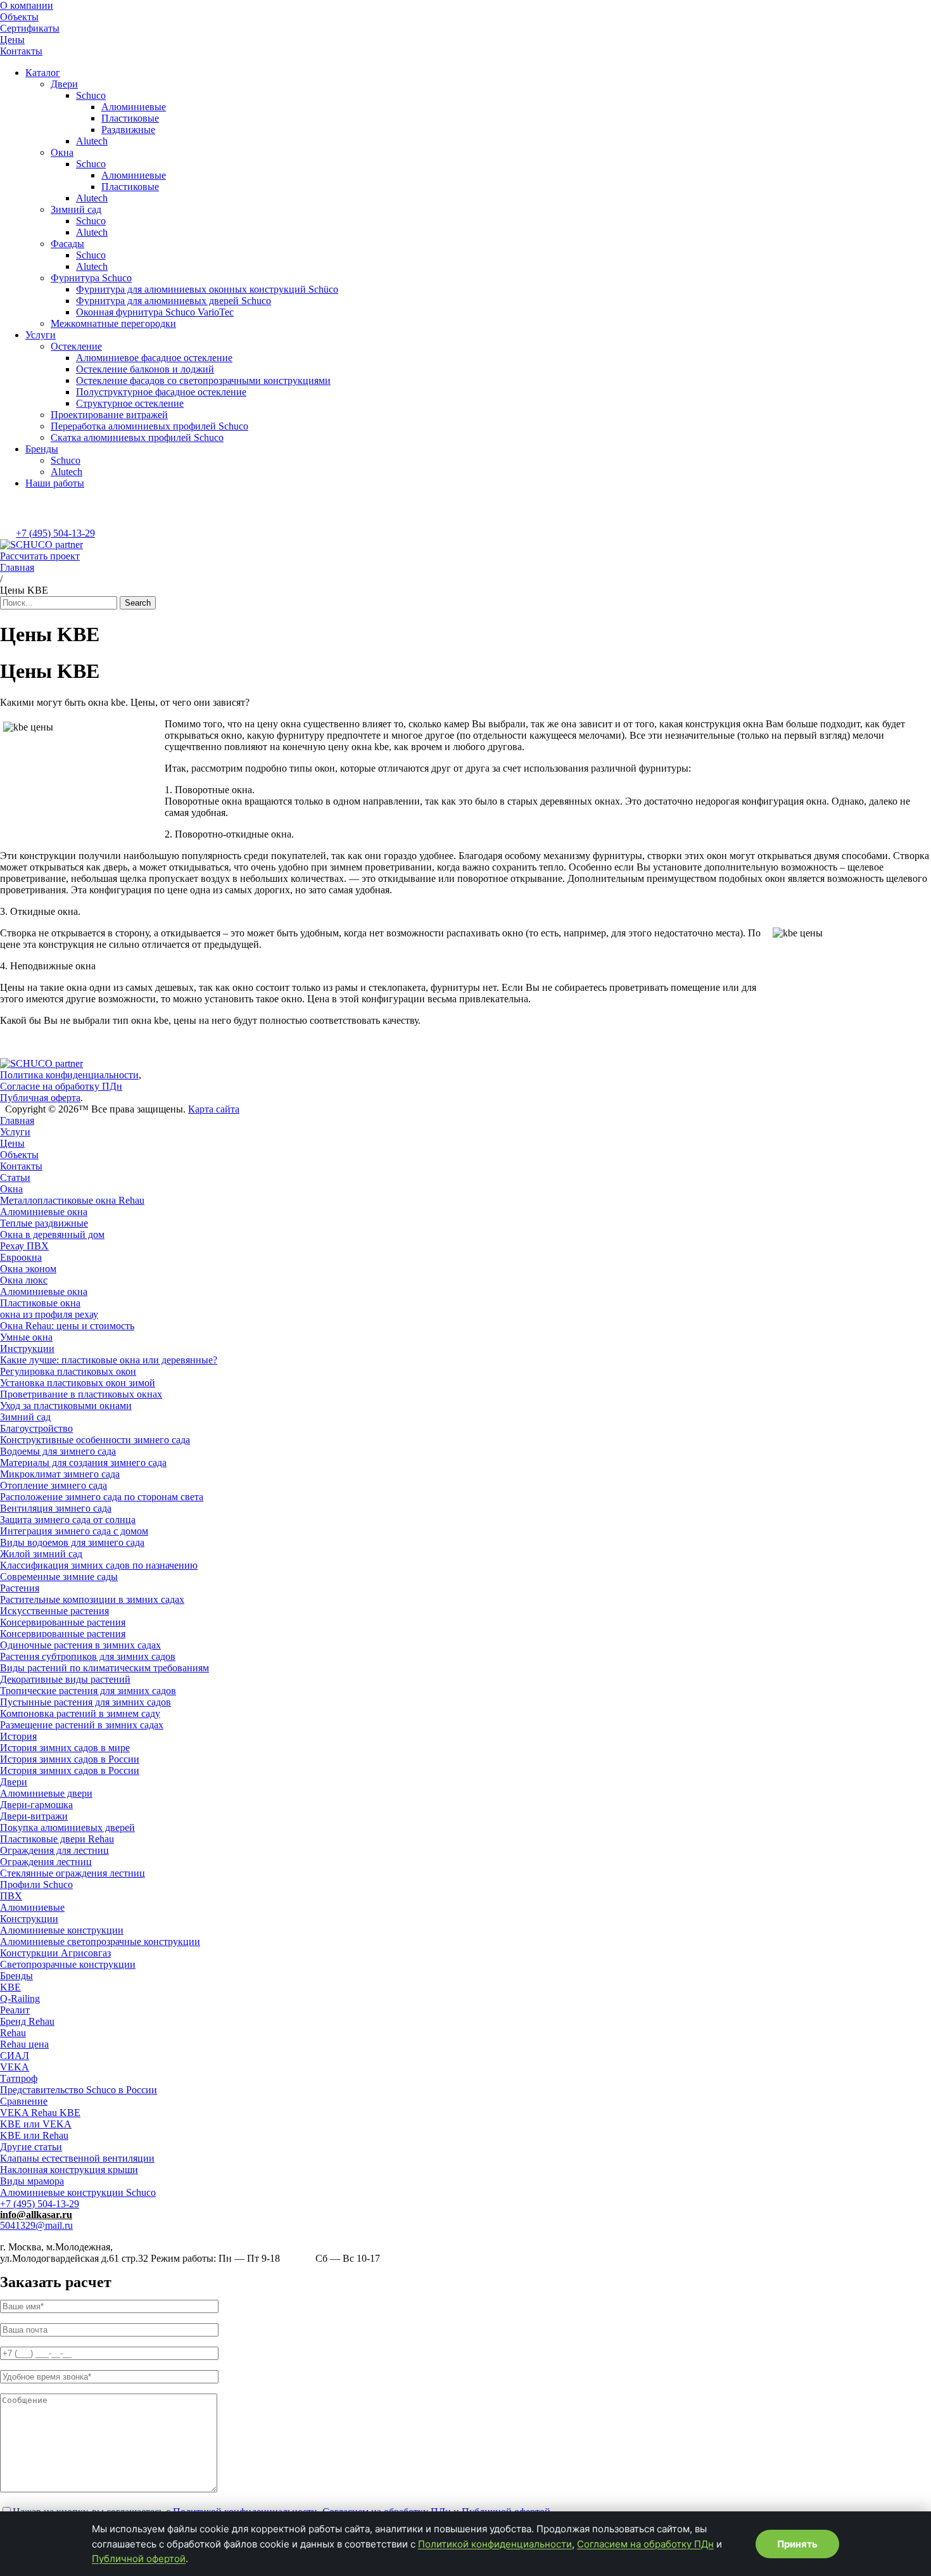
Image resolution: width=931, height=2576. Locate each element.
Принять (797, 2544)
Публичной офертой (139, 2559)
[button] (40, 556)
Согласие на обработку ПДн (61, 1086)
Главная (17, 567)
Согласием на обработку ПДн (645, 2544)
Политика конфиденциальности (69, 1075)
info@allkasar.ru (36, 2215)
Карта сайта (214, 1109)
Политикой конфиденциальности (495, 2544)
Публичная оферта (40, 1098)
